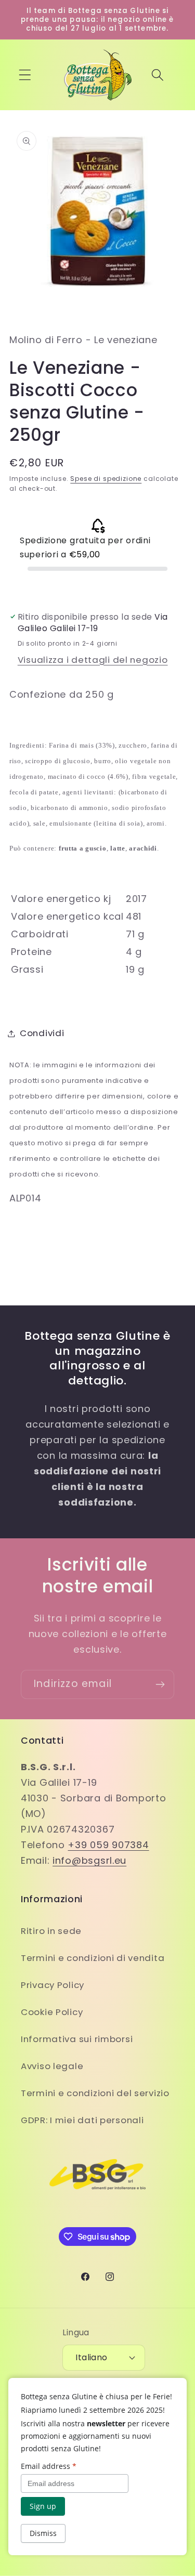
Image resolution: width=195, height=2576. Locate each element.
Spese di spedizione (106, 479)
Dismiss (43, 2533)
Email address (49, 2466)
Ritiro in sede (51, 1931)
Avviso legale (52, 2066)
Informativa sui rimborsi (77, 2039)
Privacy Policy (53, 1985)
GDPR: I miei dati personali (82, 2120)
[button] (25, 75)
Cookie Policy (52, 2012)
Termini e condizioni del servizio (95, 2093)
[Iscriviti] (160, 1684)
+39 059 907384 (108, 1845)
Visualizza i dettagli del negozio (93, 660)
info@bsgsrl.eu (89, 1860)
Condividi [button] (42, 1033)
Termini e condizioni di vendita (93, 1958)
